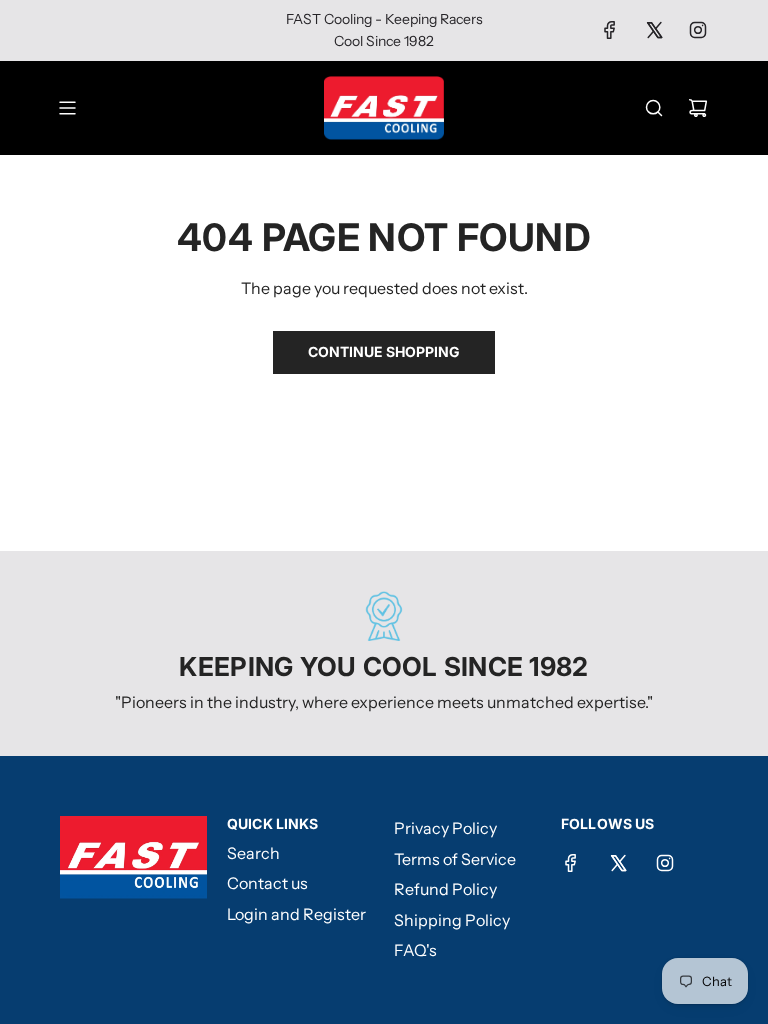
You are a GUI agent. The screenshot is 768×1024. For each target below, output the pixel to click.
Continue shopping (384, 351)
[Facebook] (610, 30)
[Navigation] (67, 108)
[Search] (654, 108)
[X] (654, 30)
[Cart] (698, 108)
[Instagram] (698, 30)
